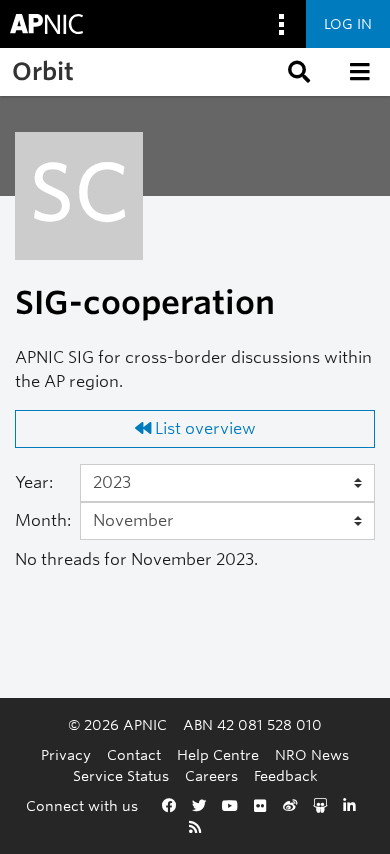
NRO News (312, 754)
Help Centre (218, 754)
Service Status (121, 775)
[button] (297, 72)
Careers (211, 775)
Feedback (286, 775)
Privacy (66, 754)
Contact (134, 754)
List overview (203, 428)
